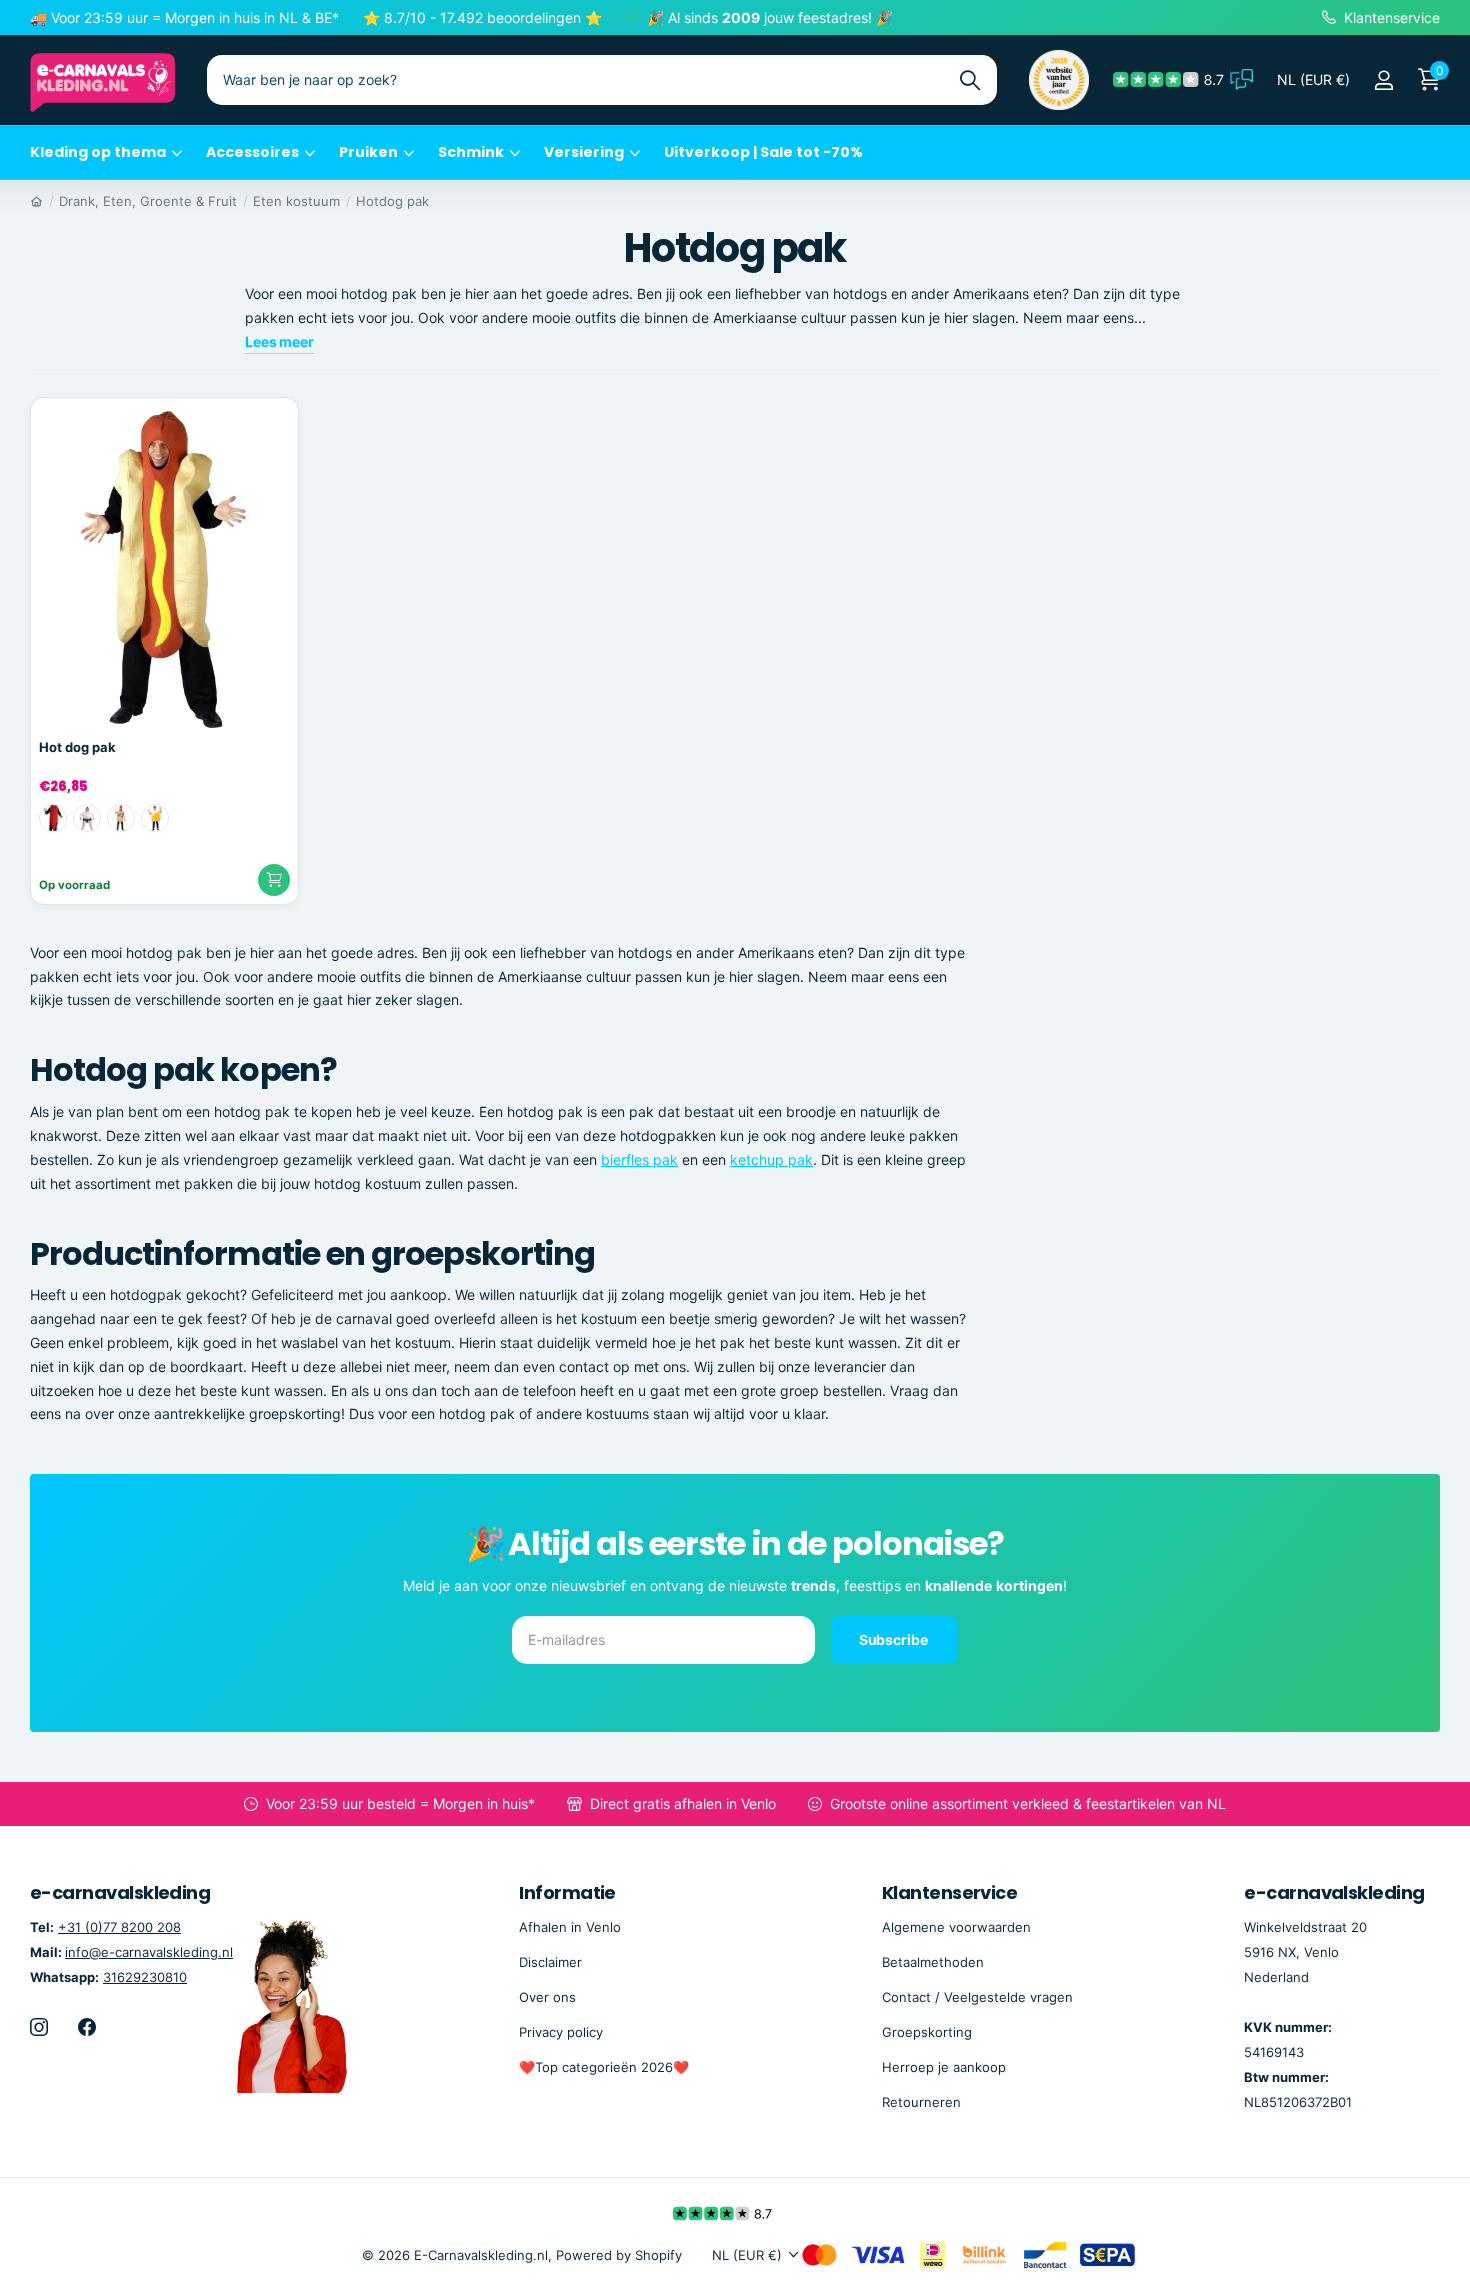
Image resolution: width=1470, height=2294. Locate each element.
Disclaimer (550, 1962)
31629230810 (145, 1977)
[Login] (1383, 80)
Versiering (584, 152)
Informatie (567, 1892)
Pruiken (368, 152)
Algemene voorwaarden (956, 1927)
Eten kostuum (296, 201)
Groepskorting (927, 2032)
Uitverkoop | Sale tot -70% (763, 152)
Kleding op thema (98, 152)
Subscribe (895, 1639)
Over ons (547, 1997)
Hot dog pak (77, 747)
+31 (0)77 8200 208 (119, 1927)
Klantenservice (949, 1892)
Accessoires (252, 152)
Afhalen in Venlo (570, 1927)
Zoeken (969, 80)
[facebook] (87, 2027)
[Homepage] (36, 201)
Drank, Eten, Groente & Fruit (148, 201)
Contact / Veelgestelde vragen (977, 1997)
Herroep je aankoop (944, 2067)
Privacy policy (561, 2032)
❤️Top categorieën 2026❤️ (604, 2067)
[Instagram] (39, 2027)
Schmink (471, 152)
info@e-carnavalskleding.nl (149, 1952)
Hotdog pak (392, 201)
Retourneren (921, 2102)
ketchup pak (771, 1159)
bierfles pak (639, 1159)
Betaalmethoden (933, 1962)
